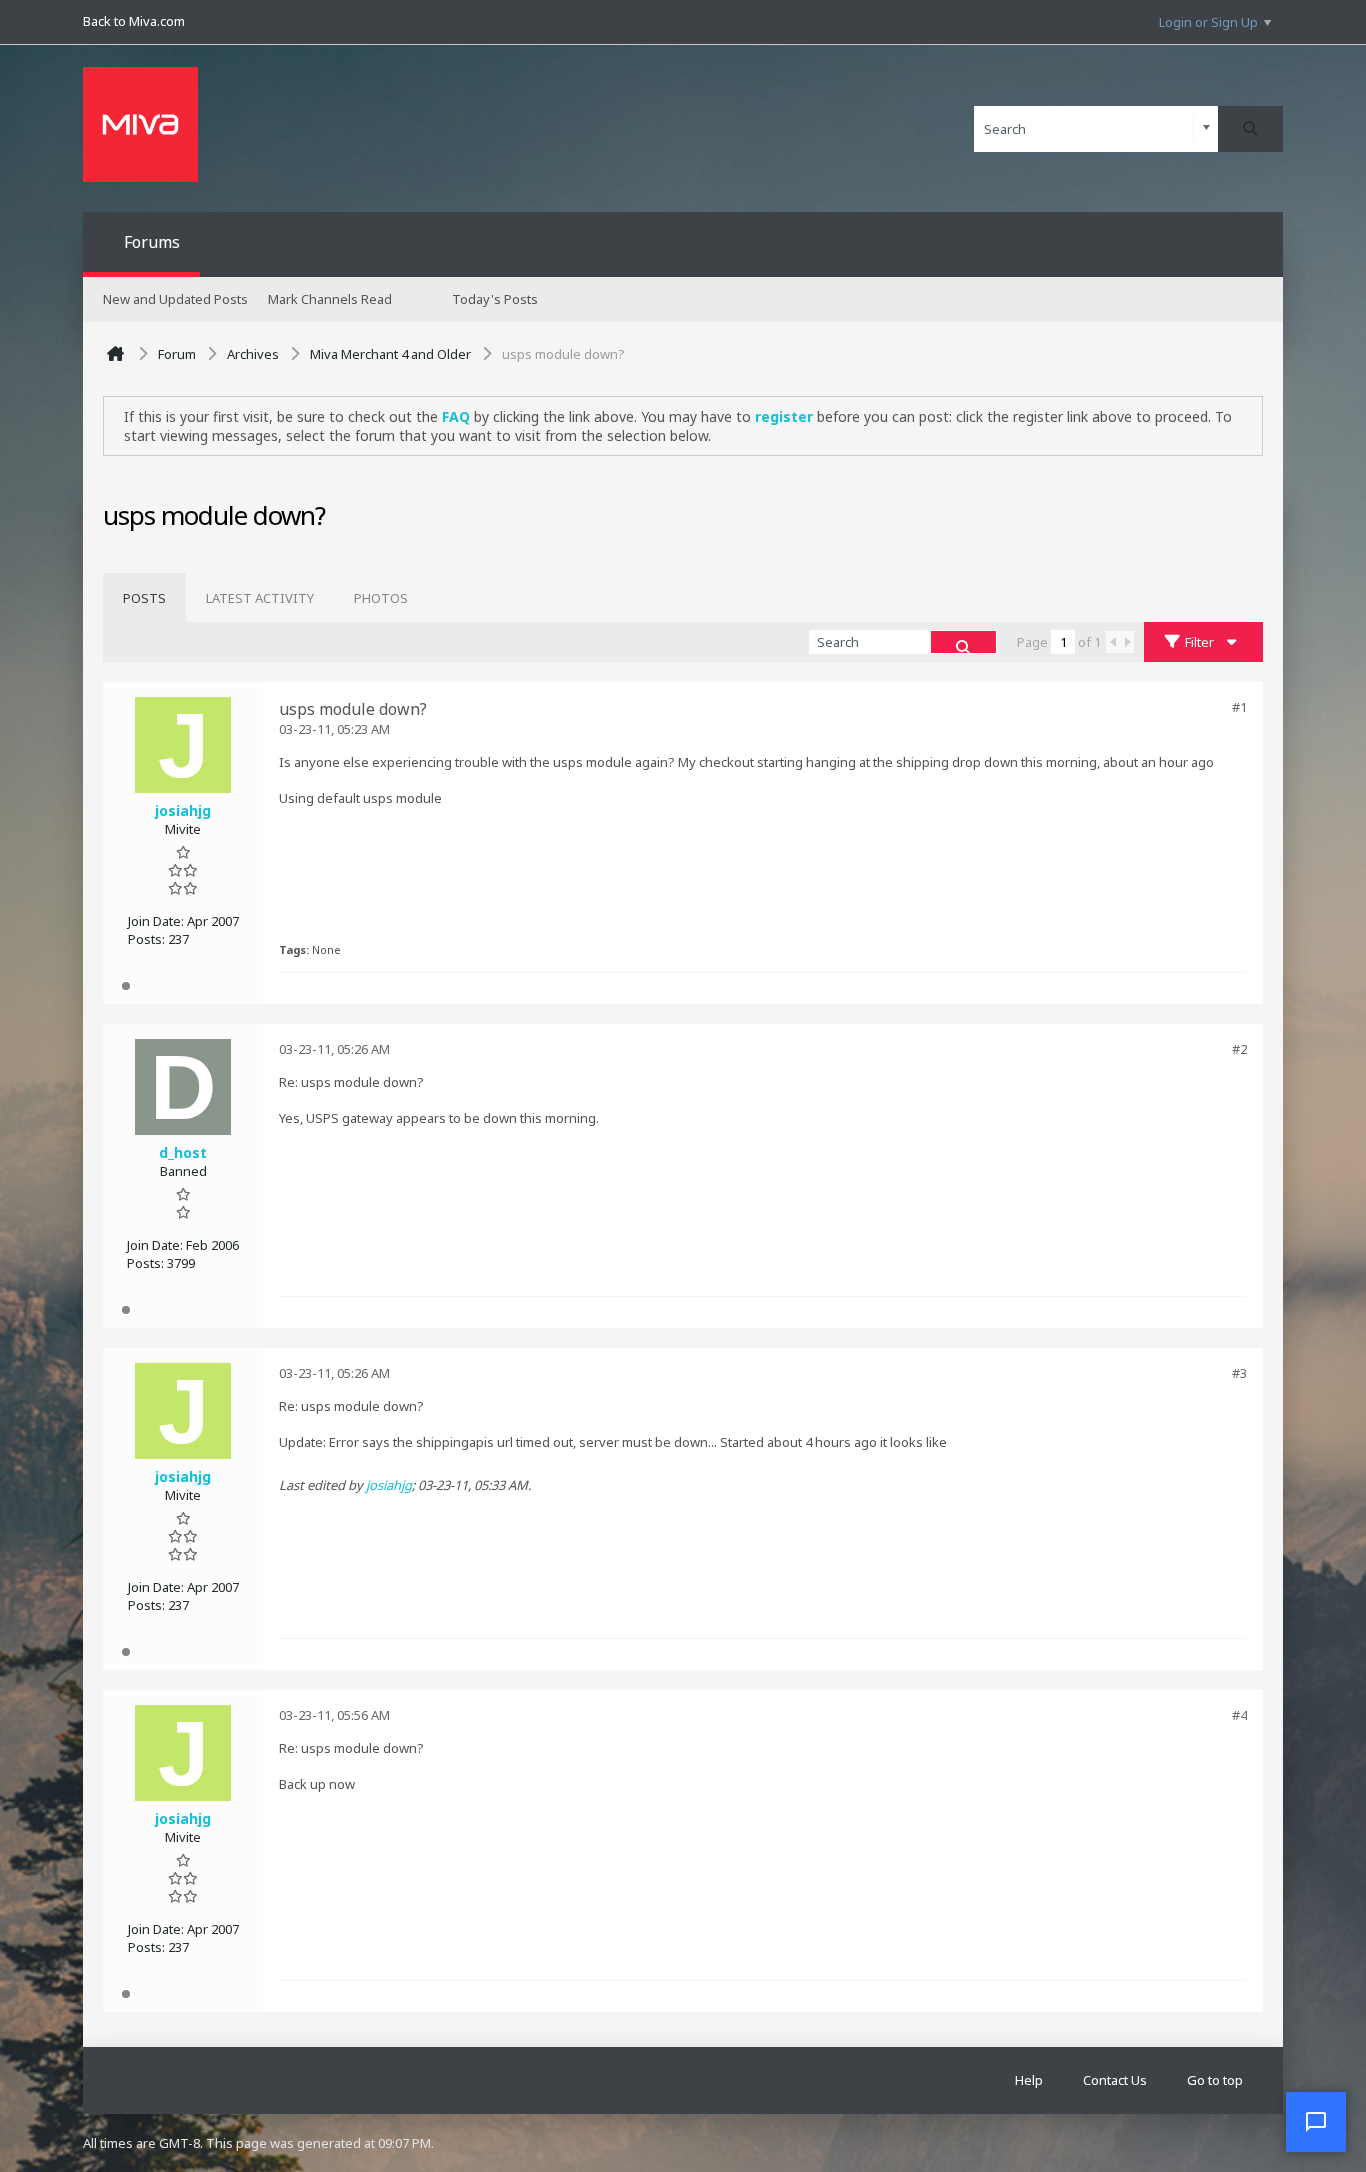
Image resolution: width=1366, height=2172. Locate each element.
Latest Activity (260, 598)
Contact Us (1115, 2080)
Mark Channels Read (330, 299)
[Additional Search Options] (1206, 128)
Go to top (1215, 2080)
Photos (381, 598)
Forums (152, 242)
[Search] (1250, 129)
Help (1029, 2080)
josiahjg (389, 1485)
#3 (1239, 1373)
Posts (144, 598)
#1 (1239, 707)
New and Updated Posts (175, 299)
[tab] (144, 598)
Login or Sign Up (1208, 22)
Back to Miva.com (134, 21)
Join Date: (156, 921)
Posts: (146, 939)
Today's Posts (495, 299)
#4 (1239, 1715)
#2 (1239, 1049)
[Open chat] (1316, 2122)
